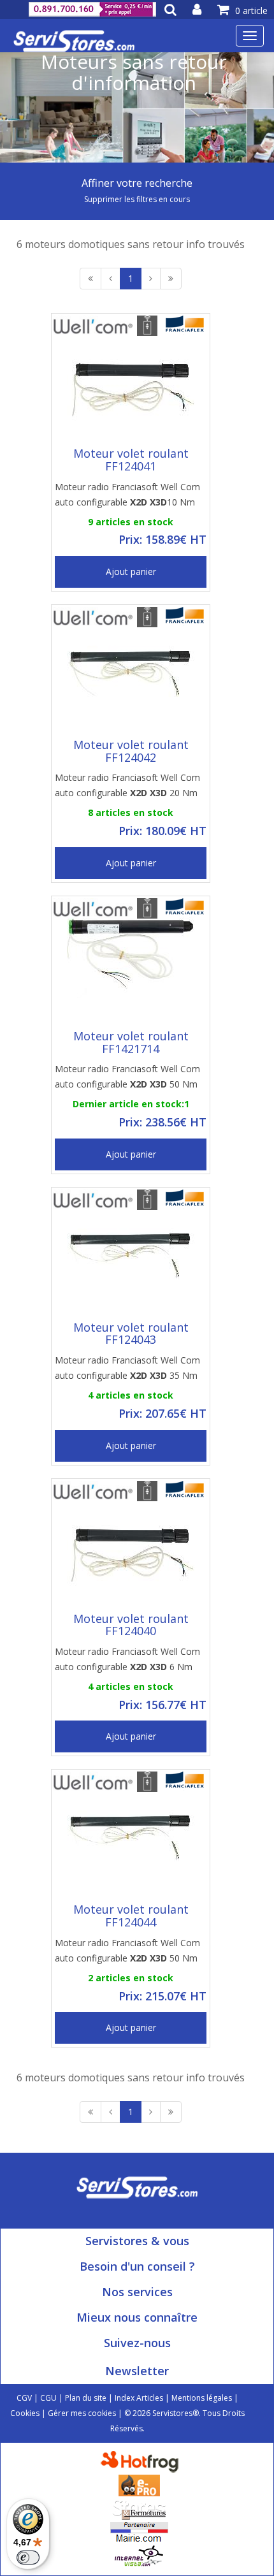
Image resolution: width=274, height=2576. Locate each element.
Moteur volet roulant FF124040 (131, 1625)
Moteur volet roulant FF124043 (131, 1334)
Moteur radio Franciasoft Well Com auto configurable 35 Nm (127, 1368)
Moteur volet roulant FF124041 (131, 460)
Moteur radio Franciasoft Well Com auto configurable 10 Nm (127, 494)
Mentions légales (202, 2398)
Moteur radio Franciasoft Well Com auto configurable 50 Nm (127, 1076)
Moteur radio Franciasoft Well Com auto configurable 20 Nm (127, 785)
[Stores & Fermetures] (139, 2508)
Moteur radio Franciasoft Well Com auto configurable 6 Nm (127, 1659)
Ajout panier (131, 571)
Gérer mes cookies (82, 2413)
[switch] (28, 2558)
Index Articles (139, 2398)
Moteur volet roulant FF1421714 (131, 1042)
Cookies (25, 2413)
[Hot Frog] (142, 2461)
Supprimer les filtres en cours (137, 199)
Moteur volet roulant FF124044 (131, 1916)
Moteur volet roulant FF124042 (131, 751)
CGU (48, 2398)
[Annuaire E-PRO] (139, 2485)
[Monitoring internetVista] (139, 2555)
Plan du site (86, 2398)
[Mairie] (139, 2532)
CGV (24, 2398)
